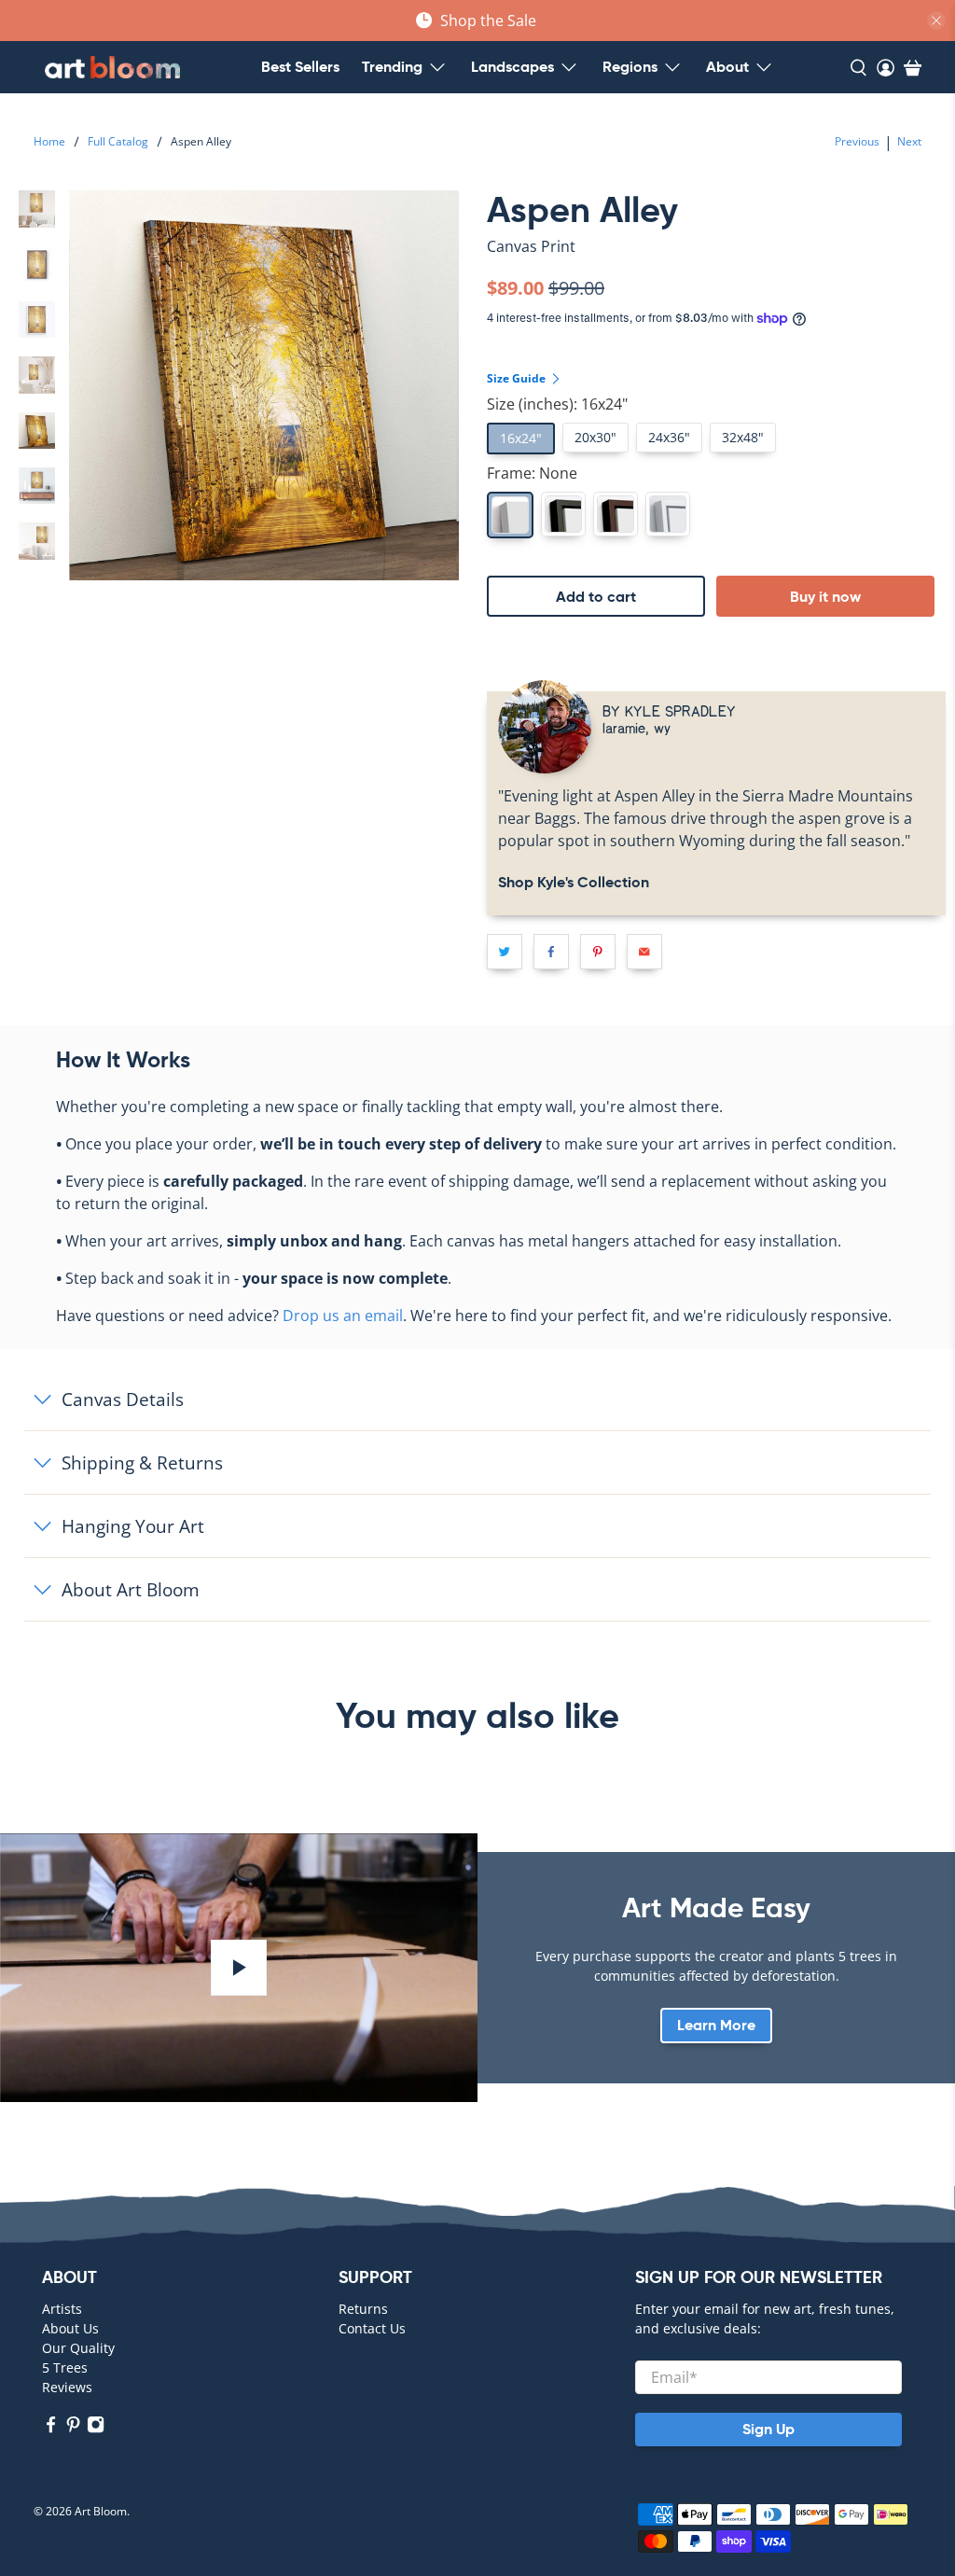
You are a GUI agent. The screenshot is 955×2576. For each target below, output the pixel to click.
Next (909, 141)
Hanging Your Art (133, 1526)
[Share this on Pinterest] (598, 952)
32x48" (743, 437)
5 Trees (65, 2367)
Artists (62, 2309)
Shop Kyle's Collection (574, 882)
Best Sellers (300, 67)
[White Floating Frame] (668, 514)
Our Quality (78, 2348)
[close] (936, 21)
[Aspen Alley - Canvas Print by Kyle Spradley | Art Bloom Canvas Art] (264, 385)
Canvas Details (123, 1399)
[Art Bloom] (112, 67)
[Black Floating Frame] (563, 514)
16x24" (521, 438)
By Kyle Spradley (669, 710)
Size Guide (518, 378)
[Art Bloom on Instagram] (96, 2428)
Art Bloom (101, 2511)
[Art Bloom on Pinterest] (73, 2428)
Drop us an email (343, 1316)
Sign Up (768, 2429)
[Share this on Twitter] (505, 952)
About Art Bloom (131, 1589)
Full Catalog (118, 142)
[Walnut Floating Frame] (616, 514)
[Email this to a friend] (644, 952)
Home (49, 142)
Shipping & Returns (142, 1462)
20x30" (595, 437)
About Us (70, 2328)
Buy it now (825, 597)
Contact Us (372, 2328)
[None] (510, 515)
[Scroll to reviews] (716, 262)
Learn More (716, 2025)
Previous (857, 141)
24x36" (669, 437)
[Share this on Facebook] (551, 952)
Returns (363, 2309)
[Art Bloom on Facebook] (51, 2428)
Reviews (67, 2387)
